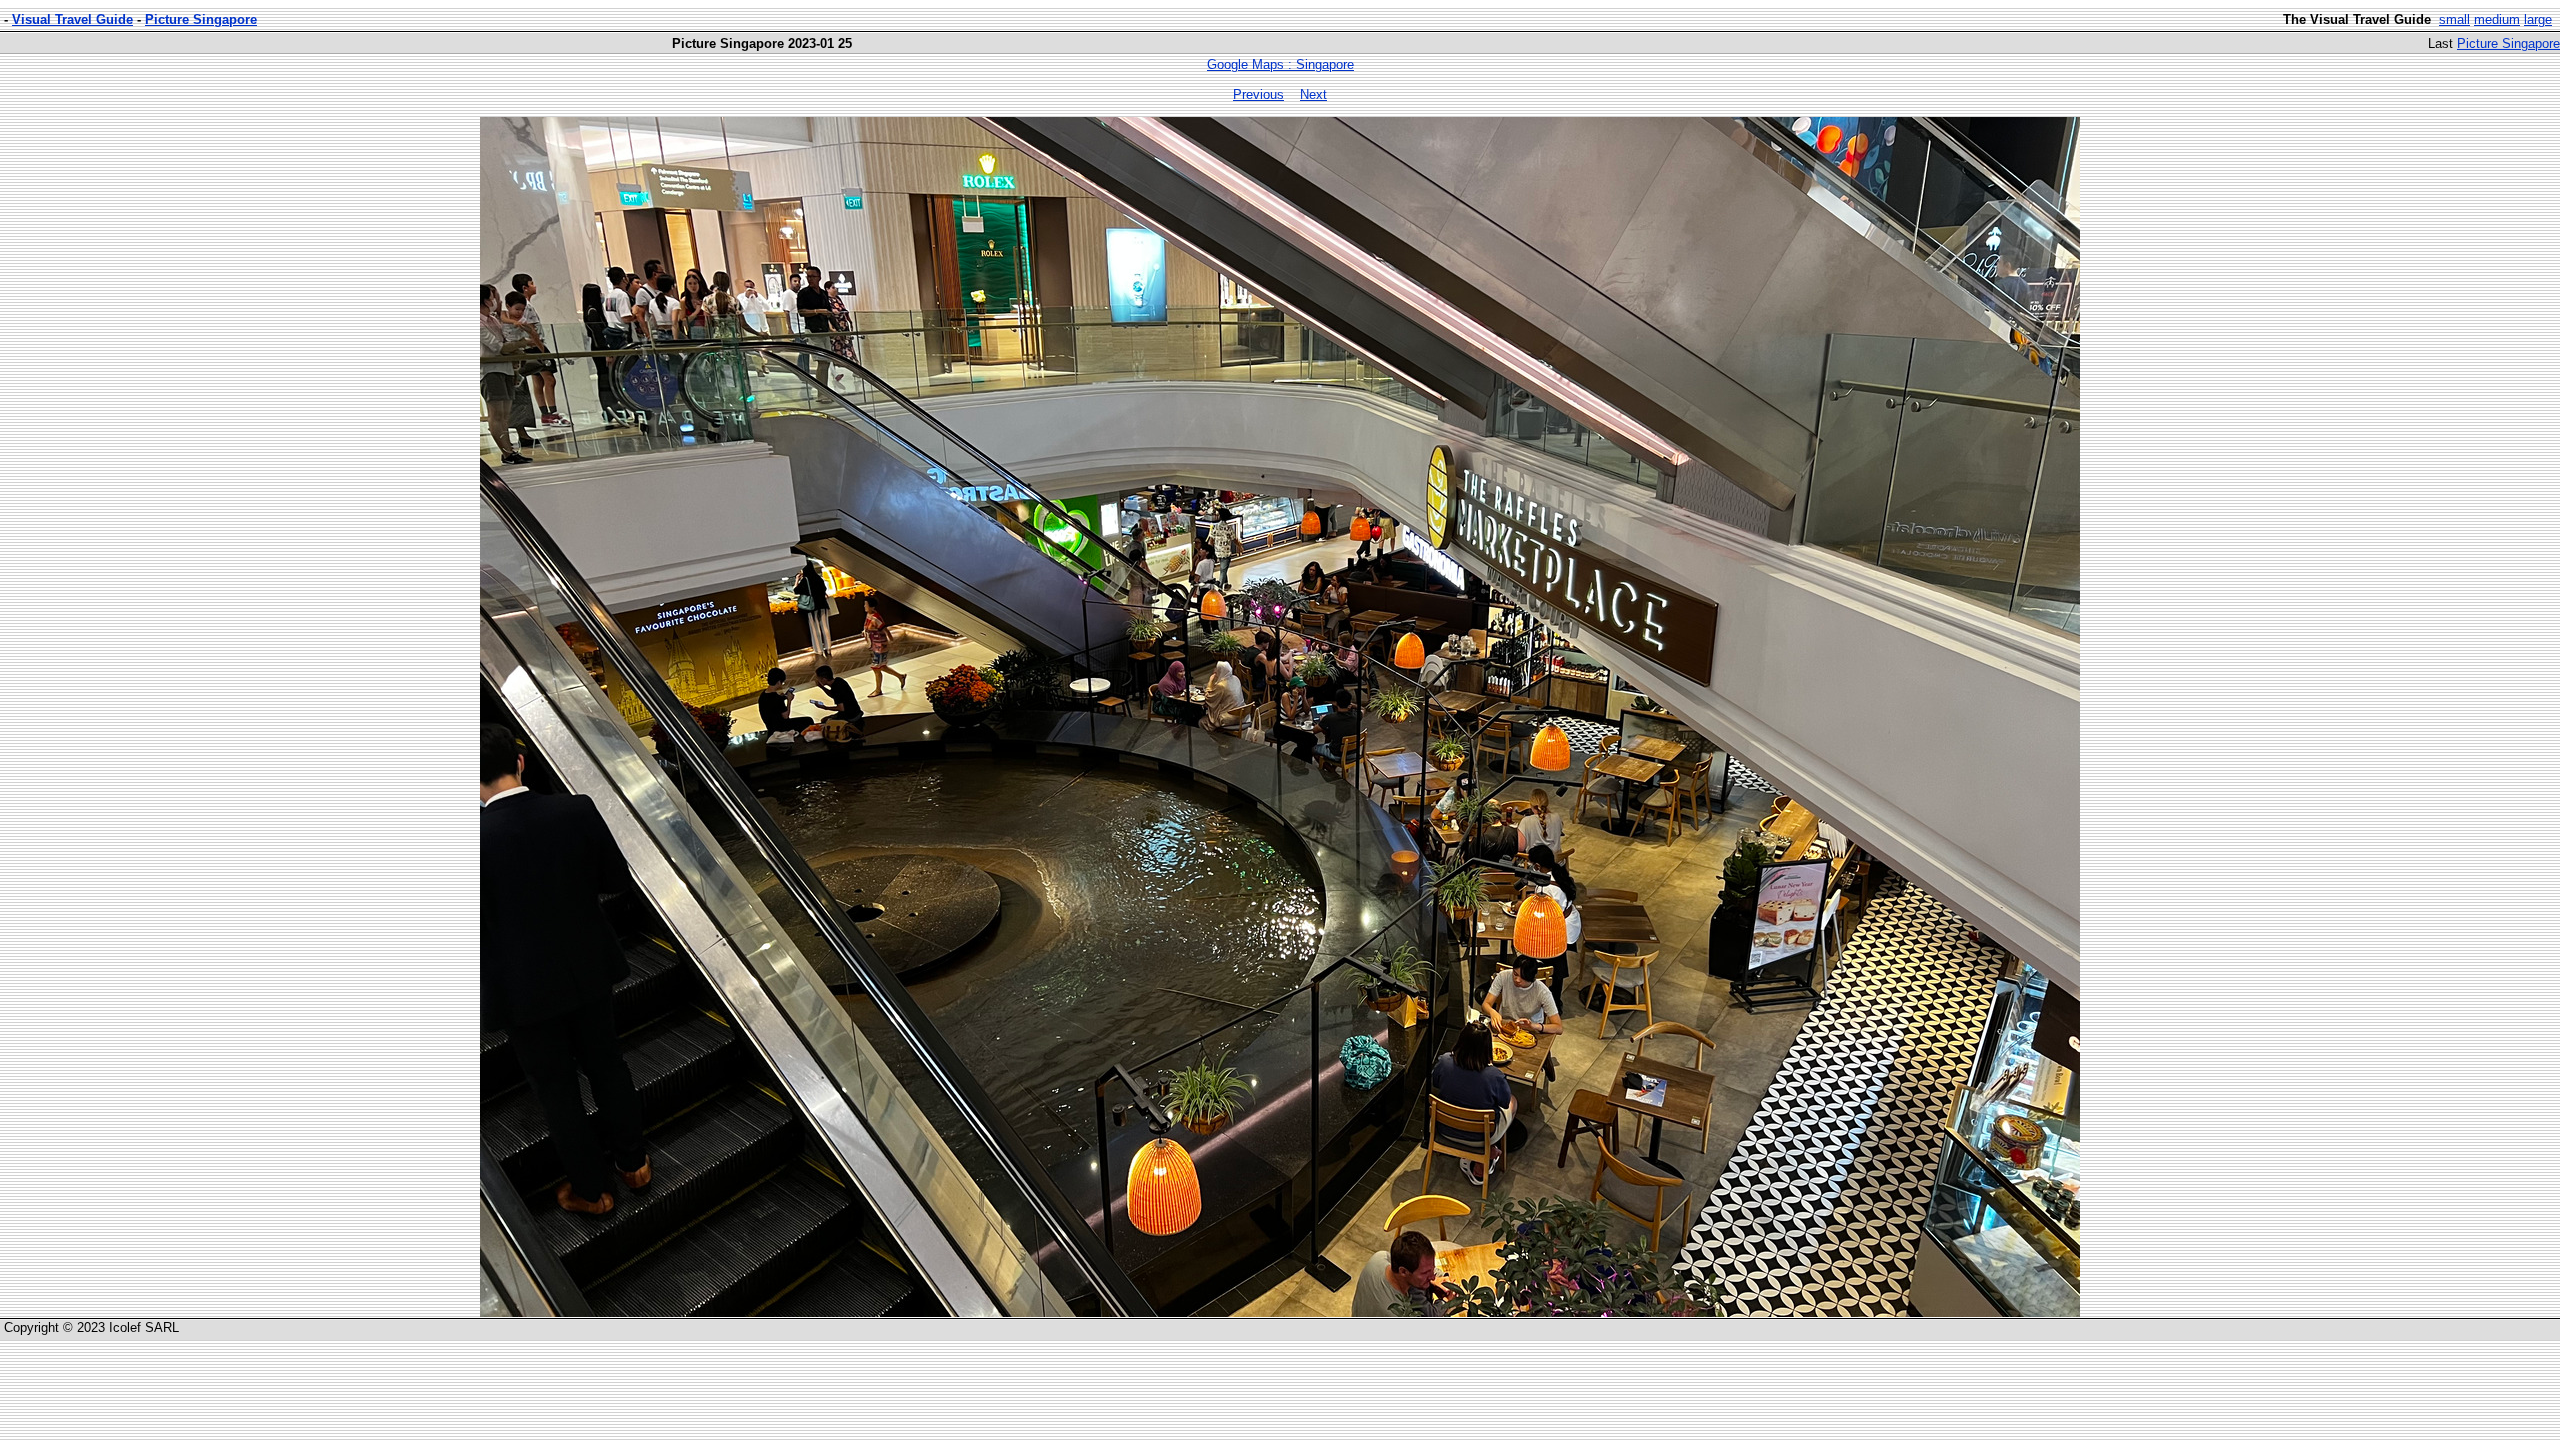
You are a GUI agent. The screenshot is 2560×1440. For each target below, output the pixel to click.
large (2538, 19)
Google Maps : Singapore (1280, 64)
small (2454, 19)
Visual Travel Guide (72, 19)
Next (1313, 94)
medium (2497, 19)
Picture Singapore (201, 19)
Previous (1258, 94)
